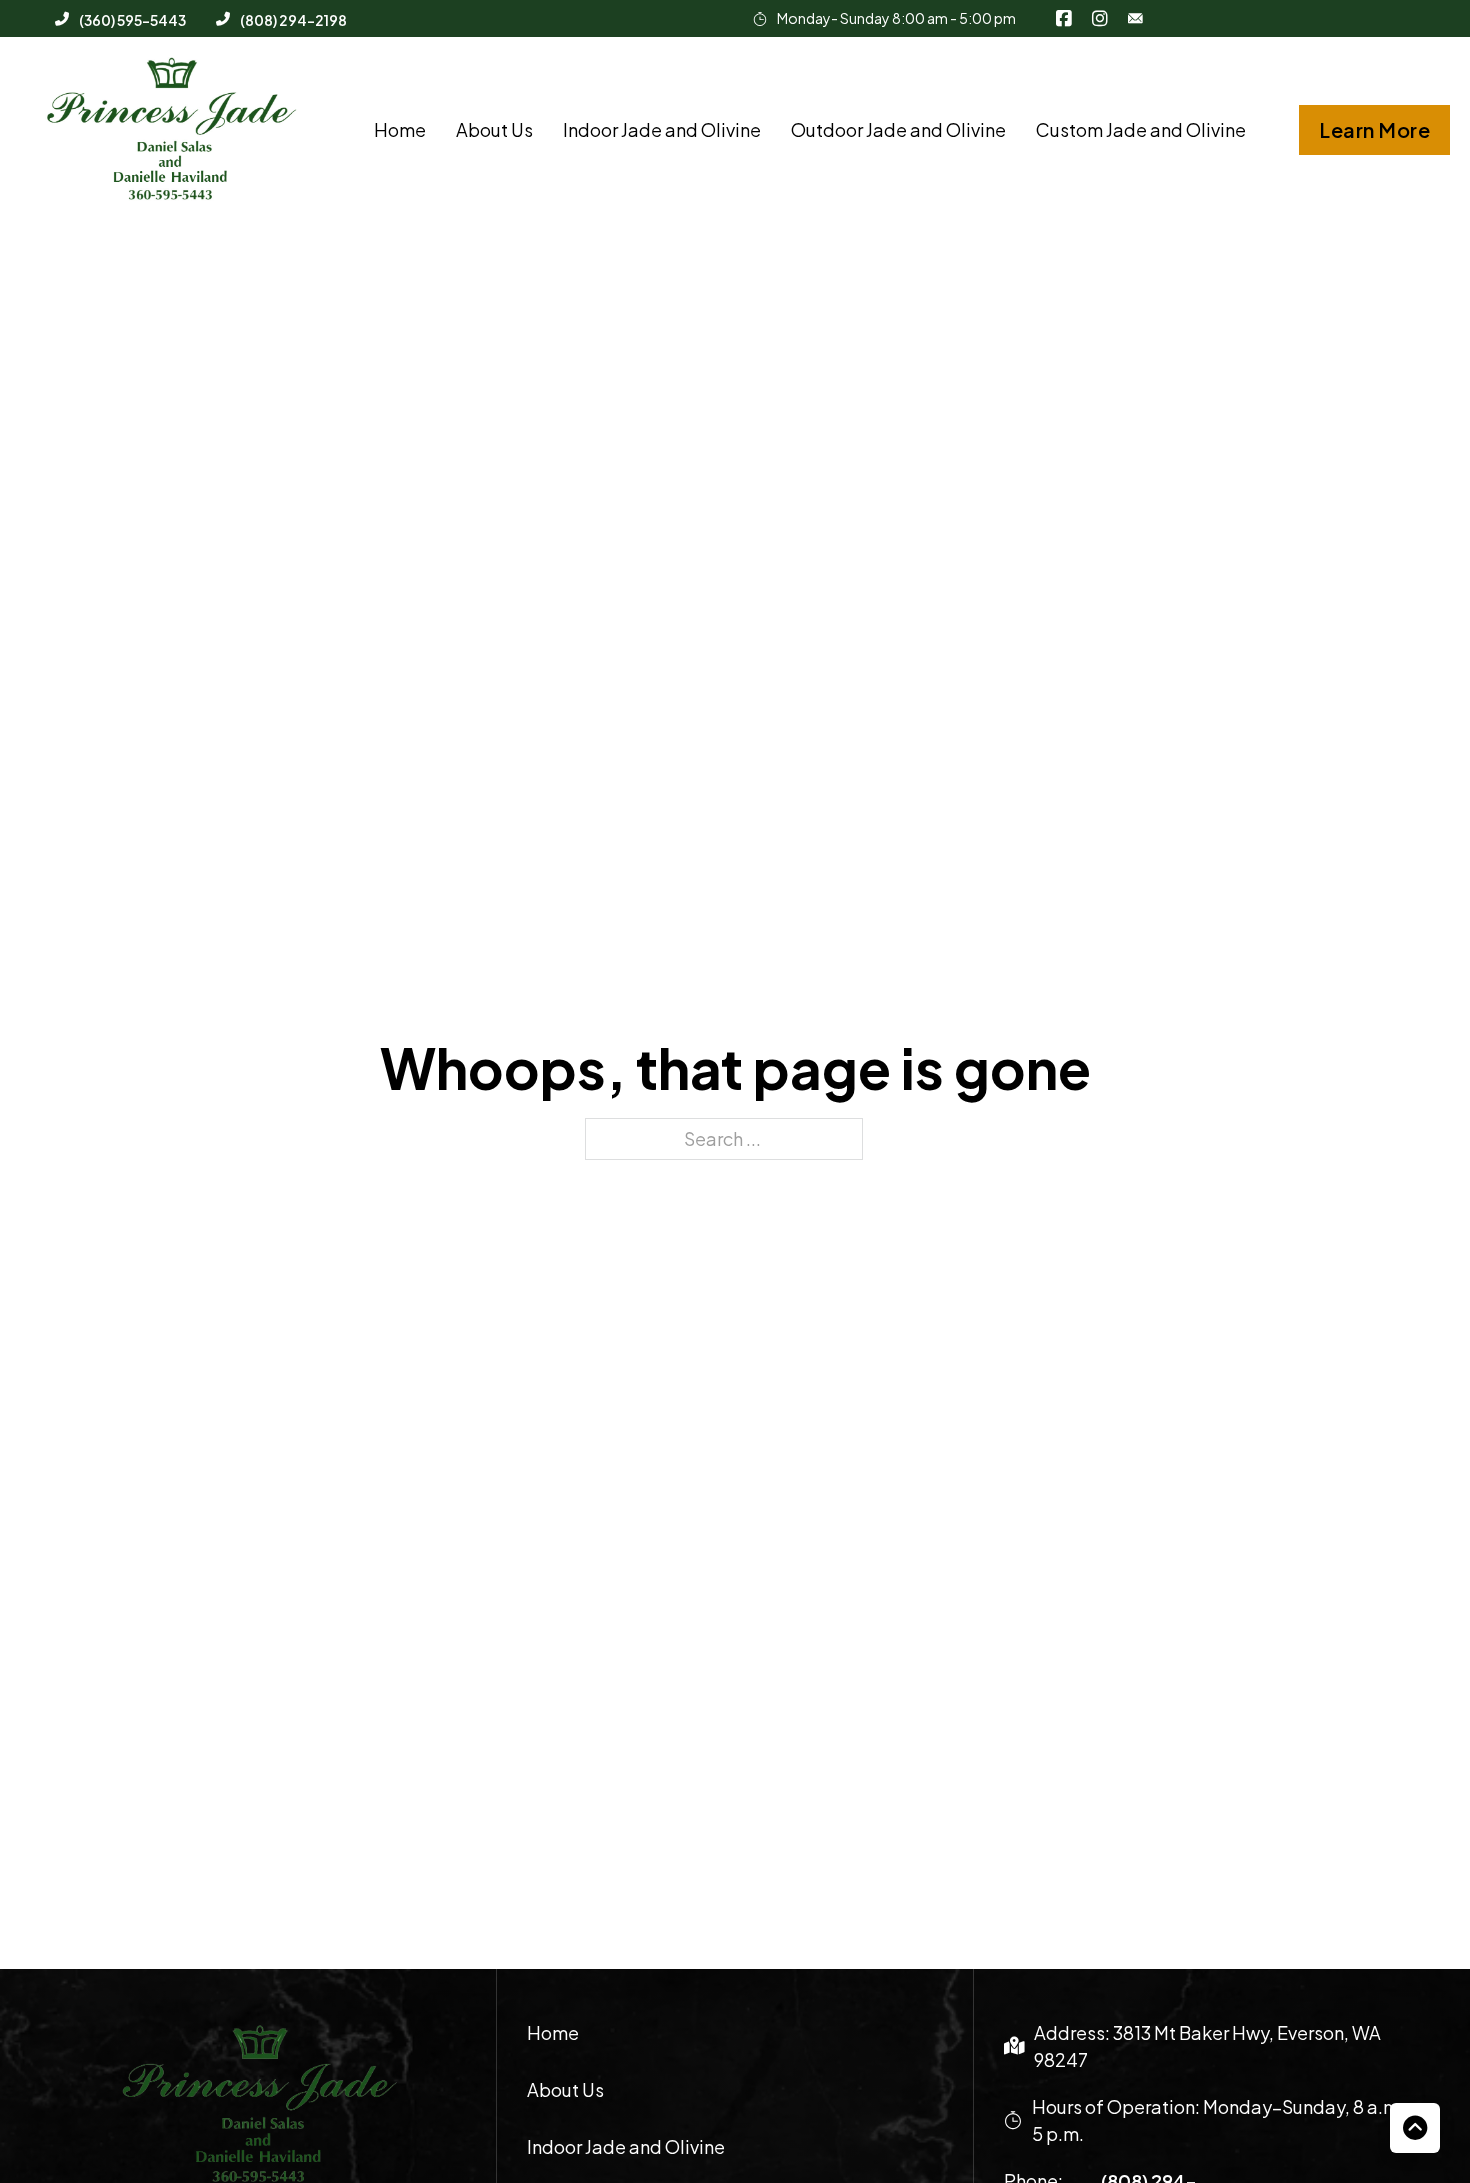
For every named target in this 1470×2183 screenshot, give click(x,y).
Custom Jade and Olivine (1141, 129)
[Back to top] (1415, 2128)
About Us (494, 129)
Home (400, 129)
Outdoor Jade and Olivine (898, 129)
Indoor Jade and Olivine (662, 129)
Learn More (1374, 129)
